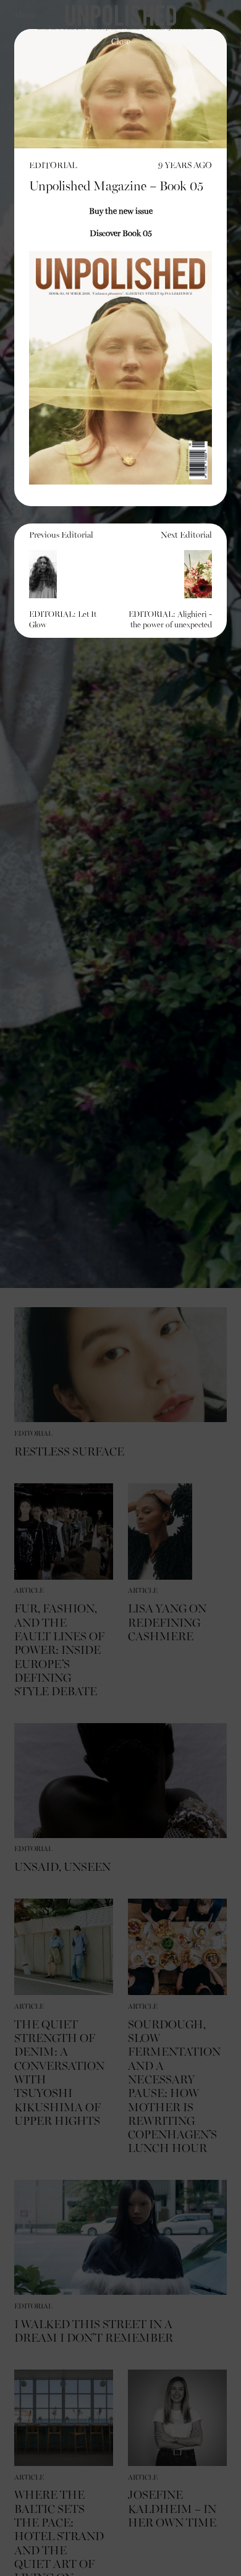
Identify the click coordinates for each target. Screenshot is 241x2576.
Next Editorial (170, 580)
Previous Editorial (63, 580)
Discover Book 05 (121, 234)
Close (121, 42)
